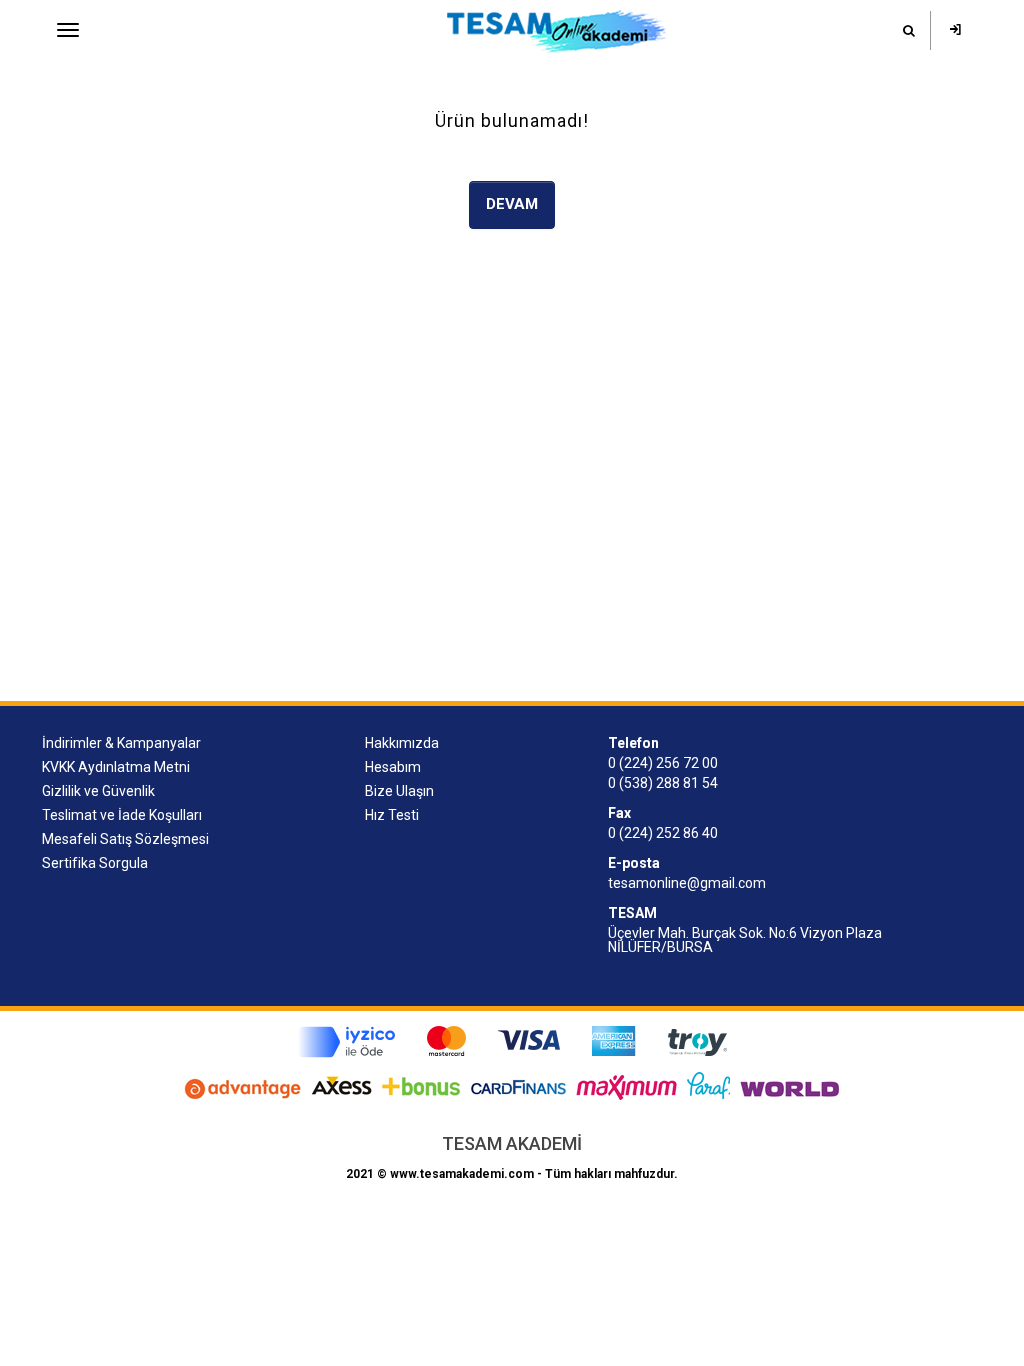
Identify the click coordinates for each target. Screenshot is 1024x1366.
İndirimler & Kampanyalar (121, 743)
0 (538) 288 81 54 (663, 783)
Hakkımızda (402, 743)
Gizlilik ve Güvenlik (98, 791)
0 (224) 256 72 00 (663, 763)
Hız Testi (392, 815)
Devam (512, 204)
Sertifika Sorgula (95, 863)
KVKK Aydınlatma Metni (116, 767)
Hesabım (393, 767)
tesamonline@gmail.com (687, 883)
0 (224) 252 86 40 (663, 833)
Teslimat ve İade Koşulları (122, 815)
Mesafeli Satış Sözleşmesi (125, 839)
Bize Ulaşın (399, 791)
